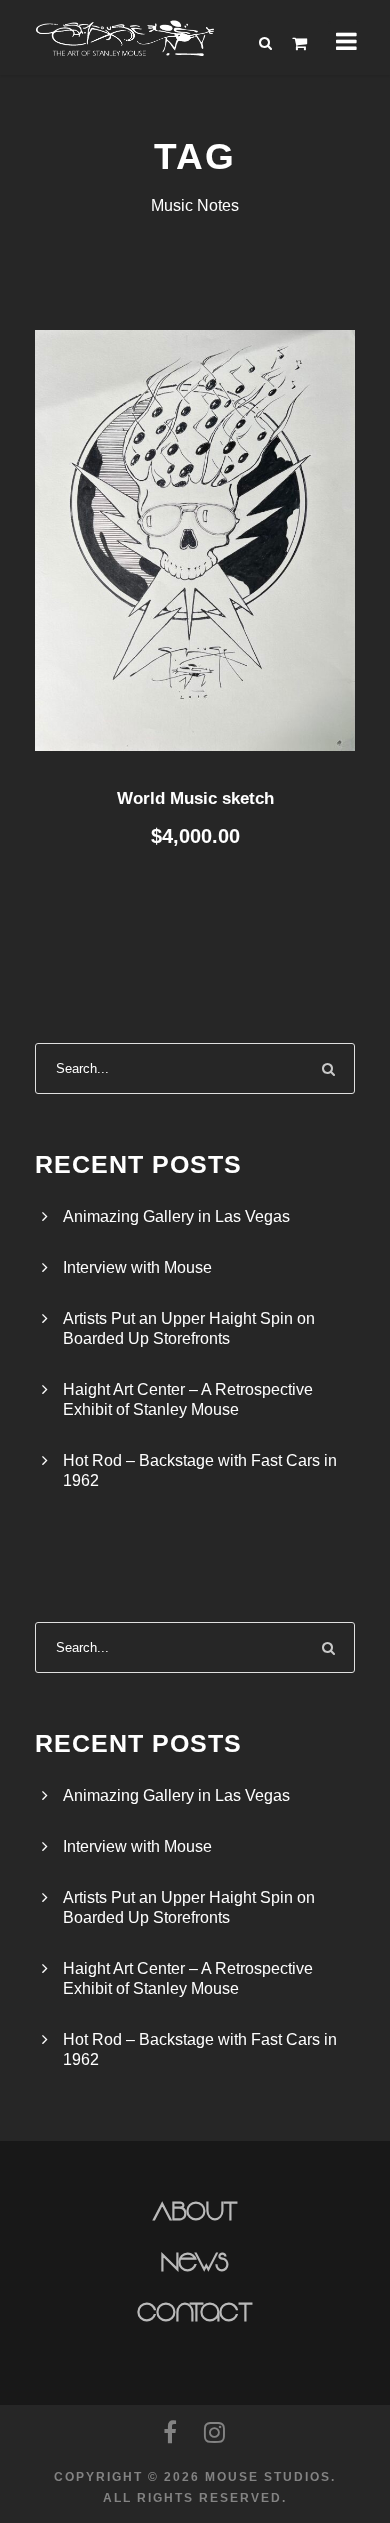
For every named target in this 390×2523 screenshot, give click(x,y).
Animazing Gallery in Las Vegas (176, 1216)
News (195, 2263)
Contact (195, 2313)
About (195, 2212)
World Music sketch (195, 798)
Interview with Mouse (137, 1267)
